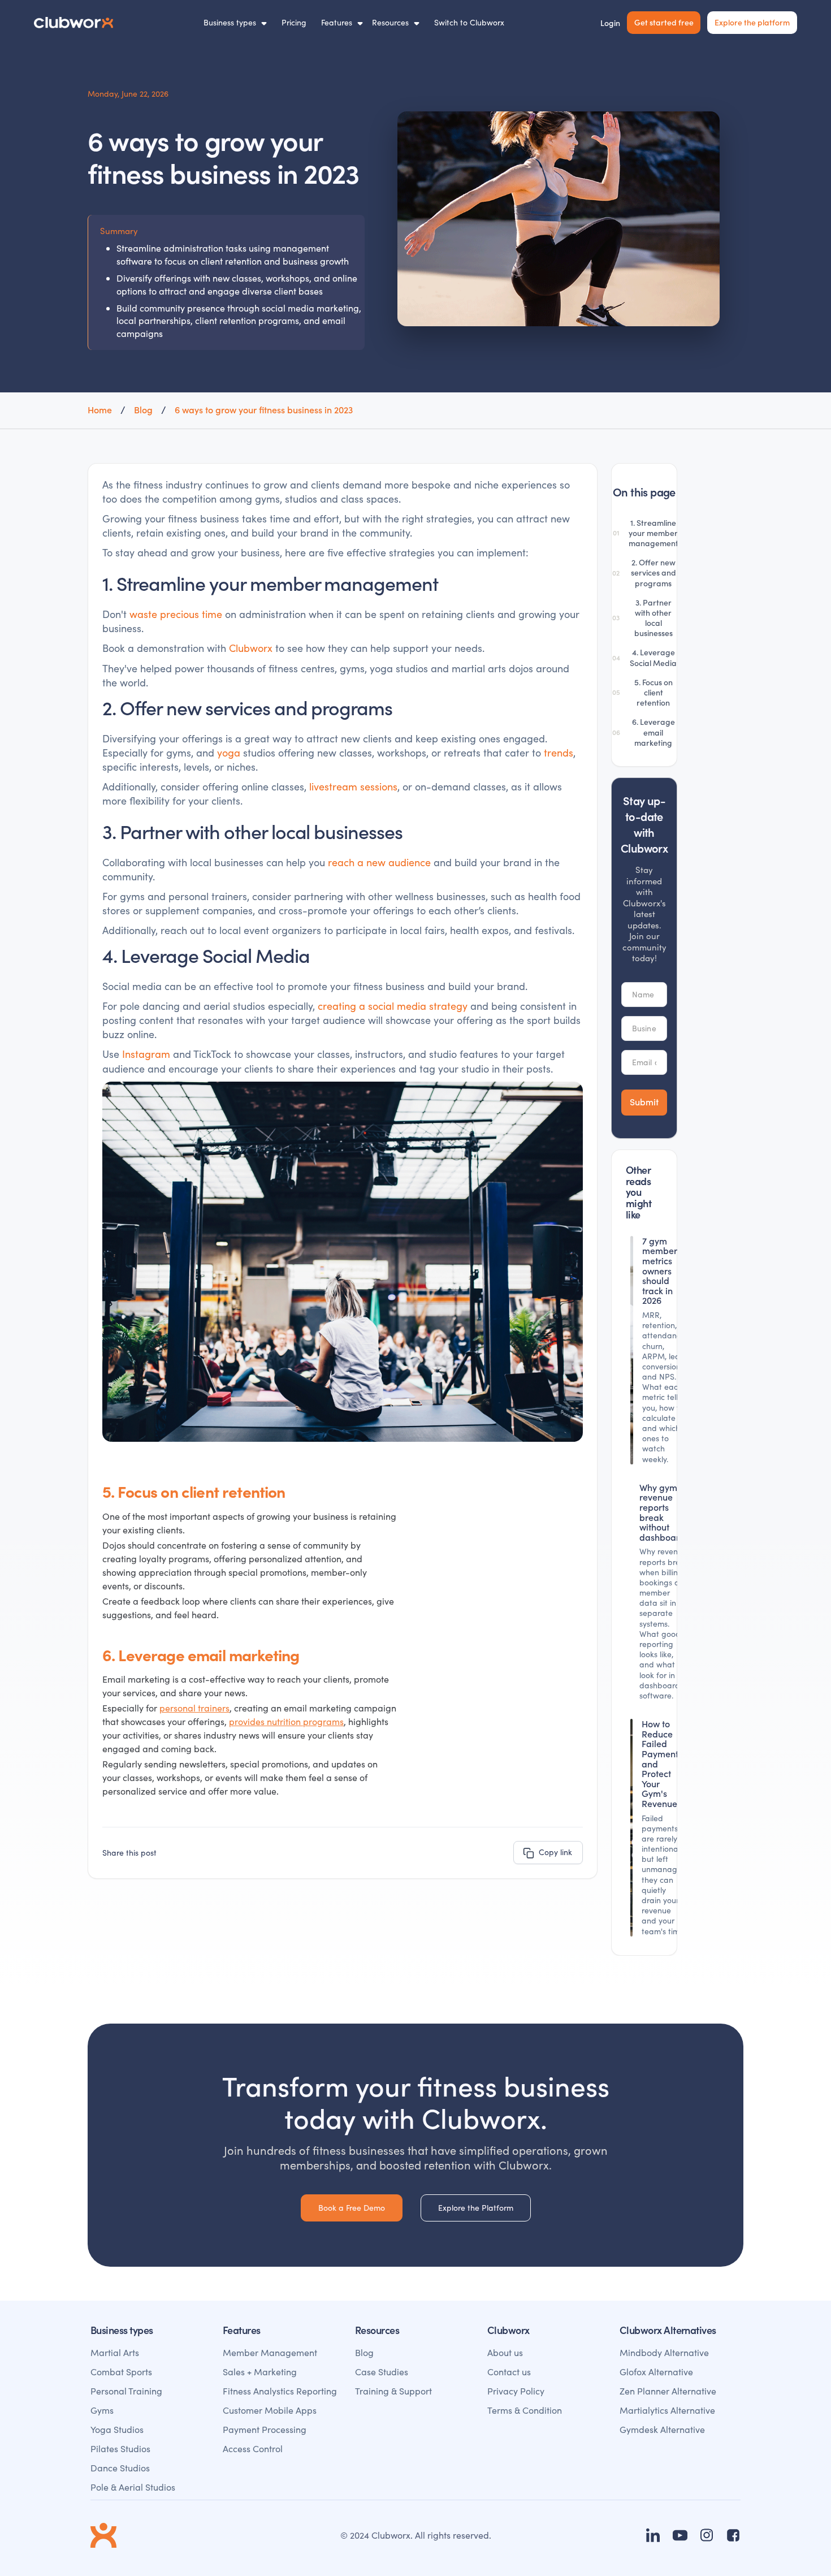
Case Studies (382, 2372)
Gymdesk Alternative (662, 2429)
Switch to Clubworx (469, 22)
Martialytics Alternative (667, 2410)
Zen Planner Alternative (668, 2391)
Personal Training (126, 2391)
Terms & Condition (525, 2410)
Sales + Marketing (260, 2372)
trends (559, 753)
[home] (73, 23)
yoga (229, 753)
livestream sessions (353, 786)
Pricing (294, 22)
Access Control (253, 2449)
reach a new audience (379, 862)
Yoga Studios (117, 2429)
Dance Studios (120, 2468)
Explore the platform (752, 22)
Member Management (270, 2352)
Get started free (664, 22)
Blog (364, 2352)
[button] (235, 23)
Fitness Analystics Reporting (280, 2391)
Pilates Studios (120, 2449)
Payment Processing (265, 2429)
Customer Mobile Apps (270, 2410)
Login (610, 23)
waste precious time (176, 614)
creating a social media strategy (393, 1006)
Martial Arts (115, 2352)
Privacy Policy (516, 2391)
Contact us (509, 2372)
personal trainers (194, 1708)
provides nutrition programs (286, 1721)
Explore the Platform (476, 2208)
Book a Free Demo (352, 2208)
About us (505, 2352)
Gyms (102, 2410)
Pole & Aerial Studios (133, 2487)
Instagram (146, 1054)
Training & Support (393, 2391)
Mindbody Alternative (664, 2352)
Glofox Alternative (656, 2372)
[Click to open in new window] (653, 2535)
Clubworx (251, 648)
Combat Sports (121, 2372)
